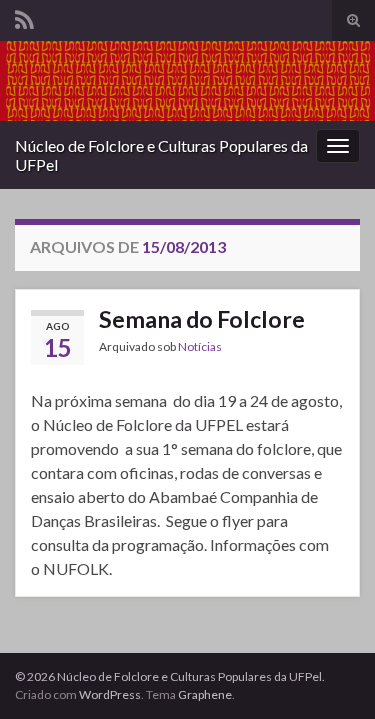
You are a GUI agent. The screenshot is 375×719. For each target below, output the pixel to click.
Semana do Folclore (202, 319)
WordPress (110, 694)
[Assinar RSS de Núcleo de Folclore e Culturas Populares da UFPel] (24, 16)
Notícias (200, 346)
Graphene (205, 694)
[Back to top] (330, 674)
